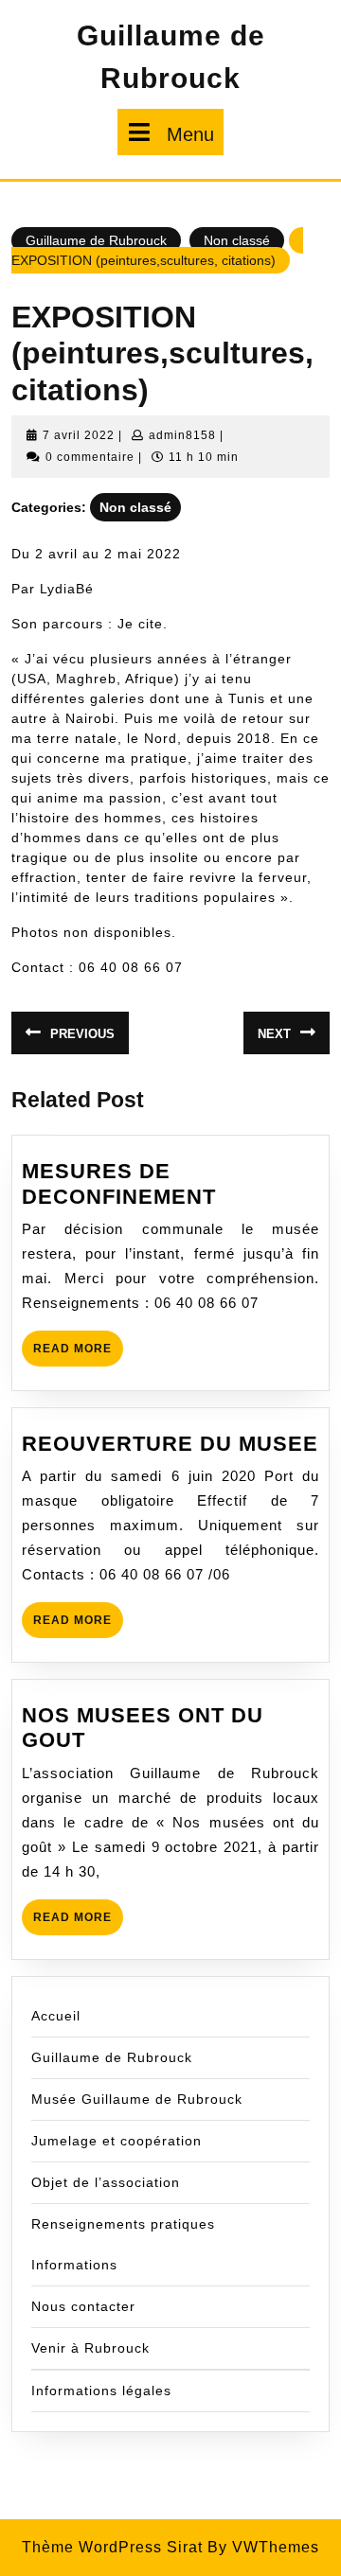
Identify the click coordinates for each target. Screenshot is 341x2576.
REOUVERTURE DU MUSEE (170, 1444)
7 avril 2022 (79, 435)
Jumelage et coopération (117, 2141)
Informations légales (101, 2391)
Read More (78, 1354)
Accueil (56, 2016)
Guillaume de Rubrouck (96, 240)
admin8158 (182, 435)
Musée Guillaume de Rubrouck (137, 2099)
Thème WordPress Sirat (112, 2547)
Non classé (237, 240)
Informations (74, 2265)
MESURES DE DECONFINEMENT (119, 1183)
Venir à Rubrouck (90, 2348)
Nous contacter (83, 2306)
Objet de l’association (106, 2182)
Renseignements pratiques (123, 2224)
